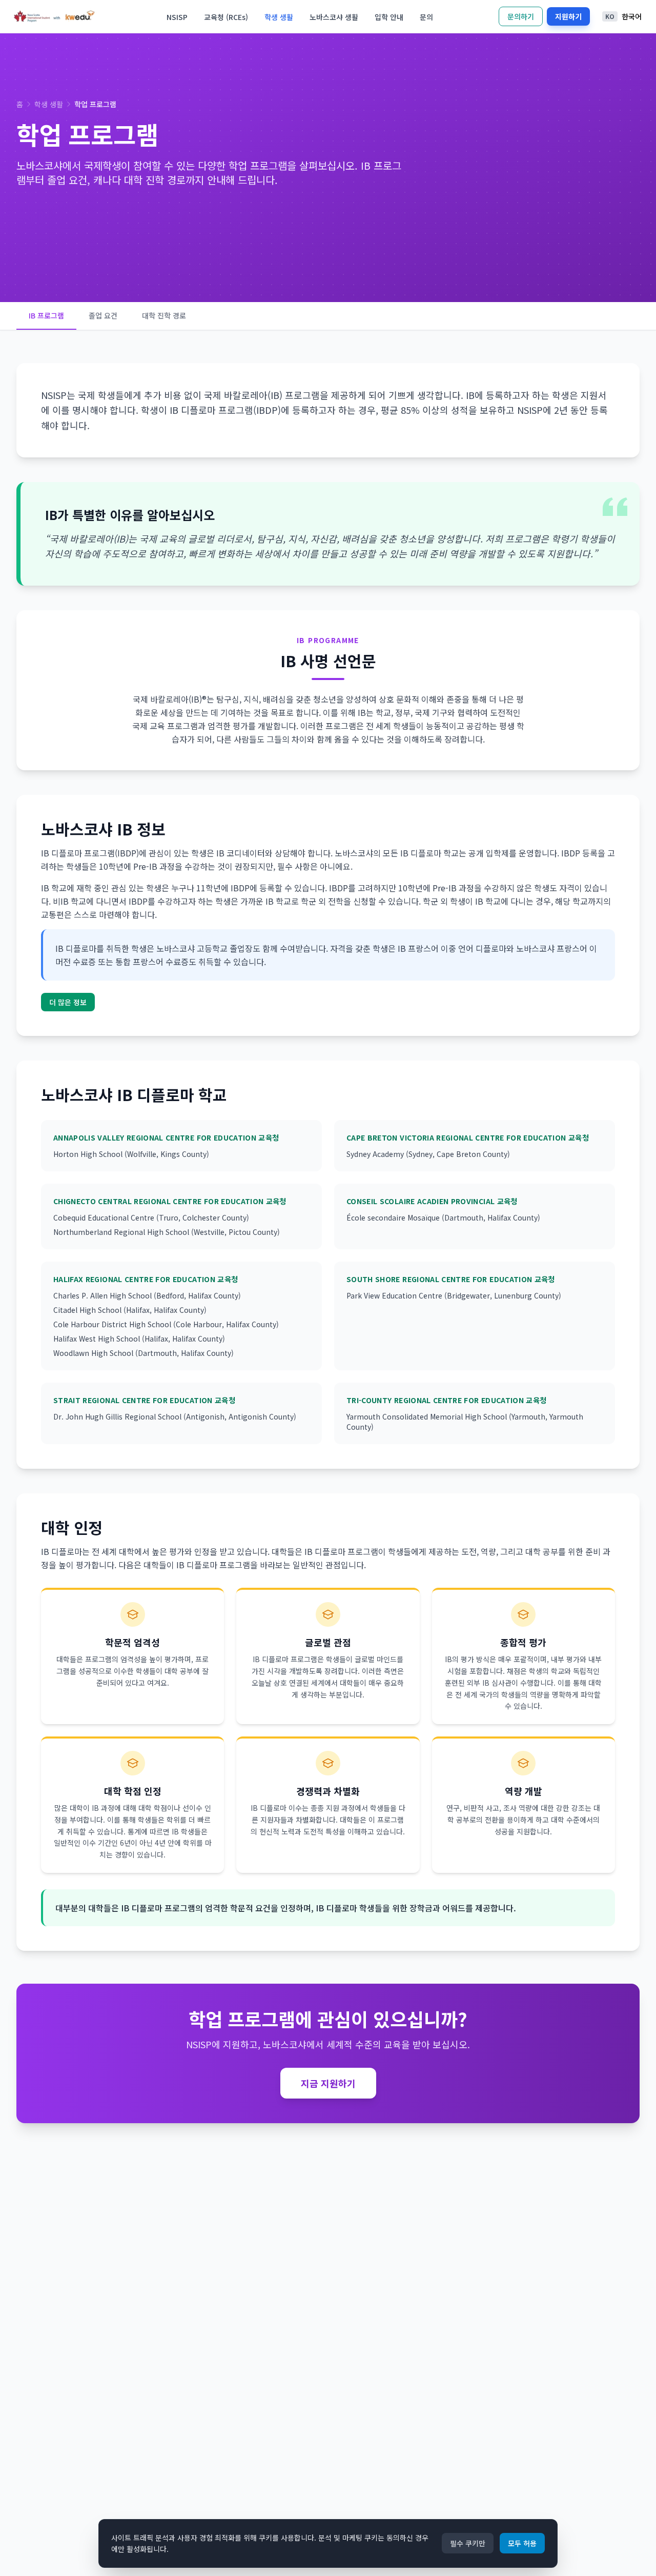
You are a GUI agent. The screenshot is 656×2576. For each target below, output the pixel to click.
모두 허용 (522, 2543)
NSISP (177, 17)
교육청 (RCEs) (226, 17)
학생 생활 (279, 17)
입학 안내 (389, 17)
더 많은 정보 (68, 1002)
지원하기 (568, 16)
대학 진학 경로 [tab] (164, 315)
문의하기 (521, 16)
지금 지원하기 (328, 2083)
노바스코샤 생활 (334, 17)
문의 (426, 17)
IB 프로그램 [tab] (46, 315)
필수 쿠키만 (468, 2543)
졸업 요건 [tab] (103, 315)
